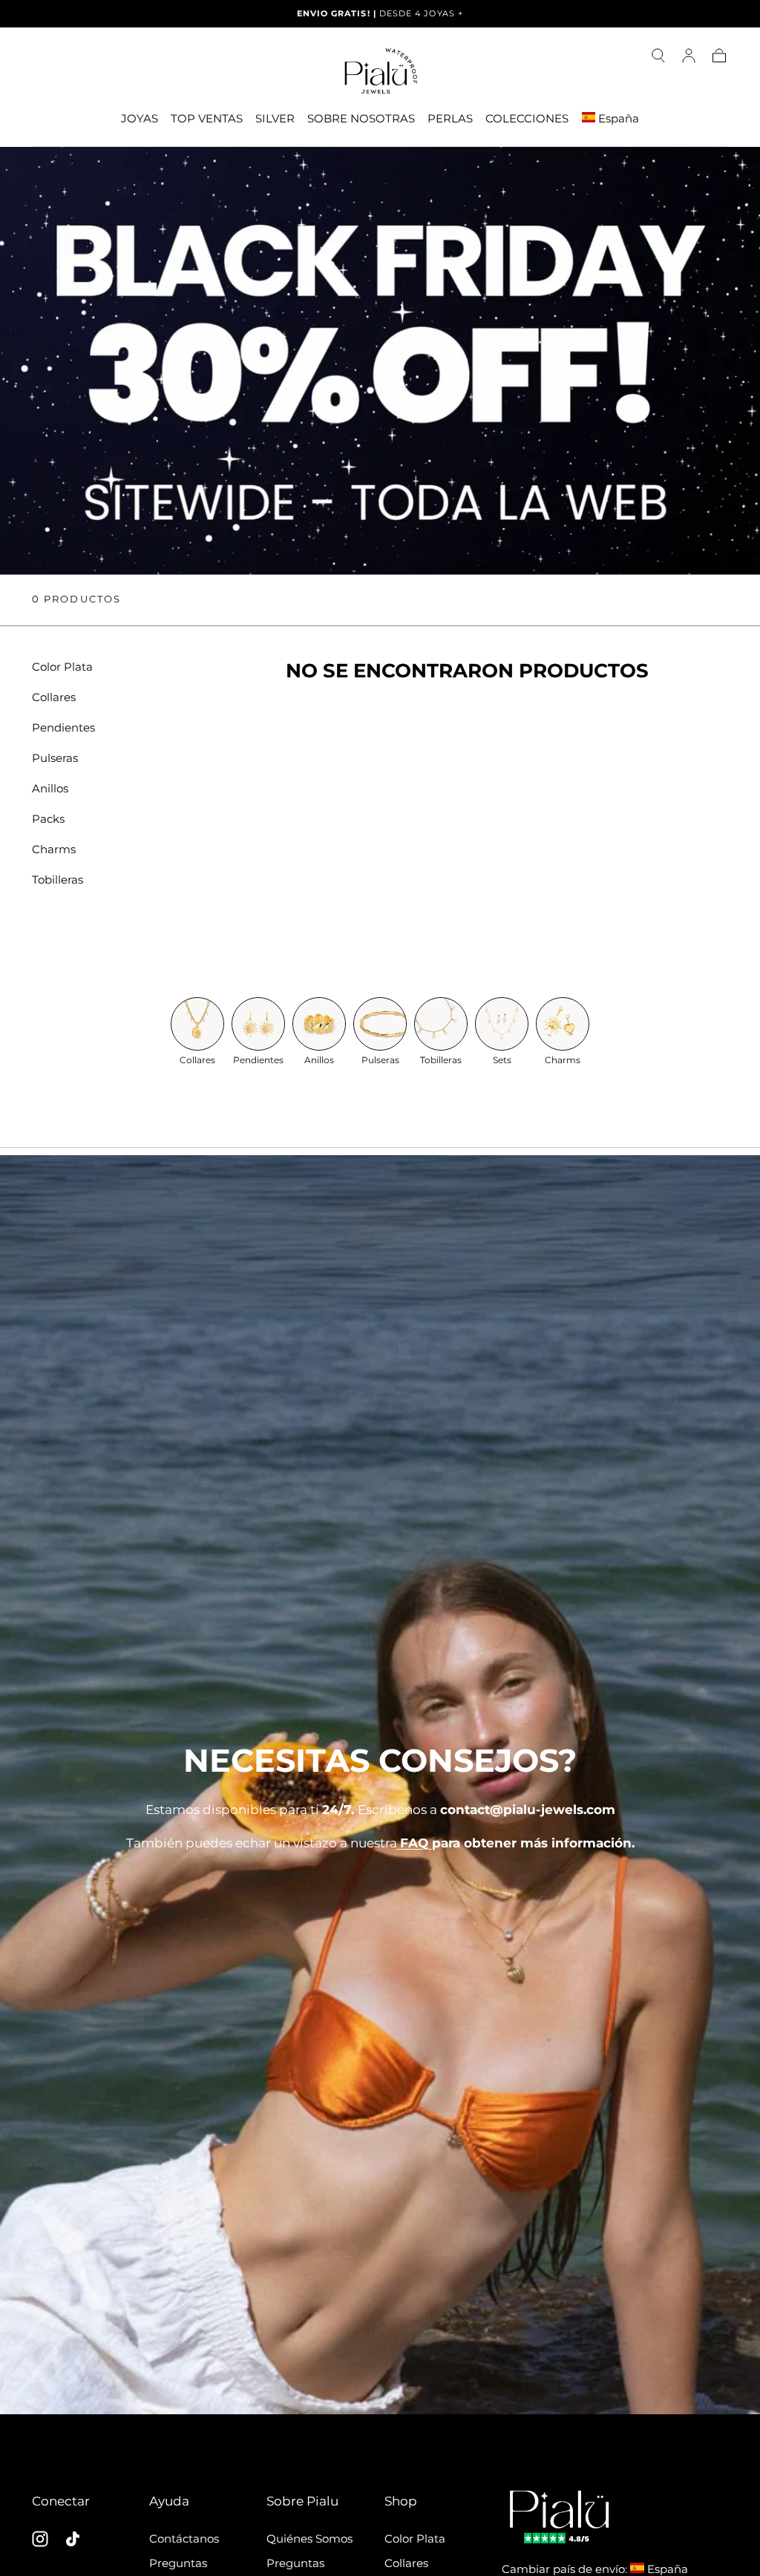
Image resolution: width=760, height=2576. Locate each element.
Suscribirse (466, 1475)
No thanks (380, 1529)
